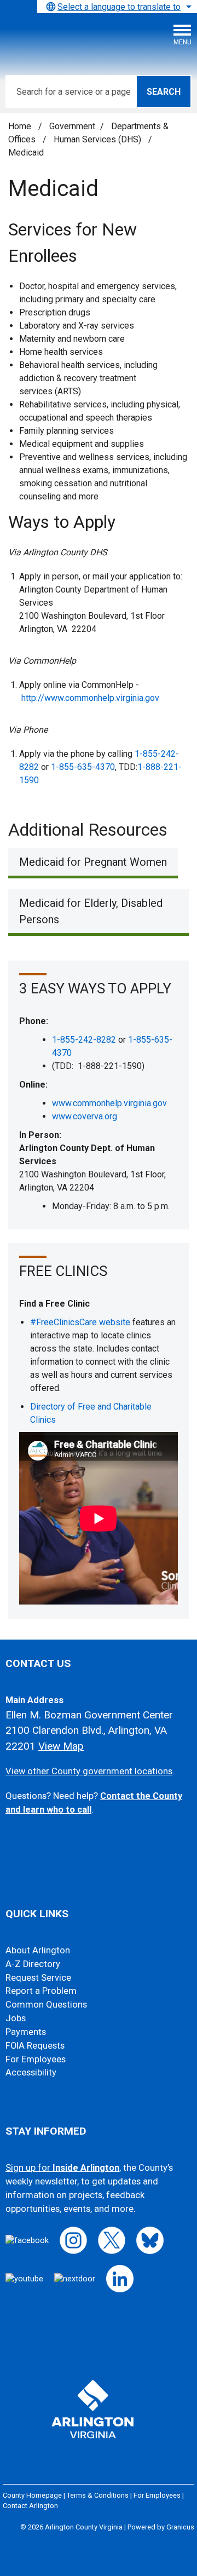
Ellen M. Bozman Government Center (89, 1715)
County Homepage (32, 2495)
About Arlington (38, 1950)
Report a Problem (41, 1991)
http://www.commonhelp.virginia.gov (90, 698)
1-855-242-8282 (84, 1040)
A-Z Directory (33, 1964)
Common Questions (46, 2005)
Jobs (16, 2018)
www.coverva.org (85, 1116)
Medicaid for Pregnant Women (93, 862)
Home (20, 126)
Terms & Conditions (98, 2495)
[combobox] (117, 7)
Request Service (38, 1978)
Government (72, 126)
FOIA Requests (35, 2046)
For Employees (36, 2059)
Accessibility (31, 2072)
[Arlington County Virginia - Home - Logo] (90, 39)
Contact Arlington (30, 2506)
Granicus (180, 2527)
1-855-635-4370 (83, 767)
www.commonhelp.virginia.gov (109, 1103)
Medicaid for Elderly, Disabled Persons (91, 911)
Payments (26, 2032)
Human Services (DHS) (99, 139)
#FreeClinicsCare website (80, 1322)
